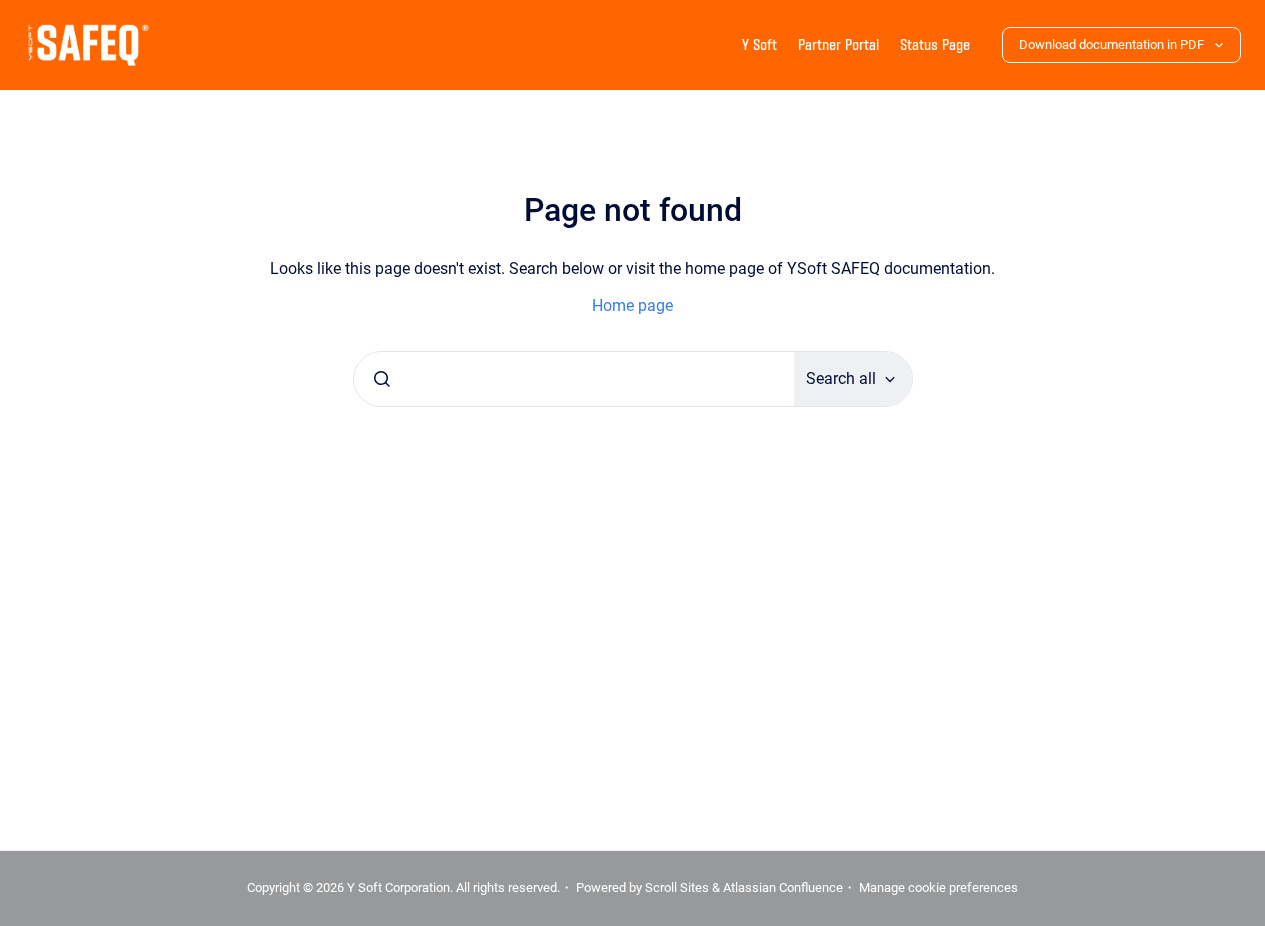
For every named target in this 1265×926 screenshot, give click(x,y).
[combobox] (574, 379)
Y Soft (759, 44)
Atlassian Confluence (783, 887)
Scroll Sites (677, 887)
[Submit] (382, 379)
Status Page (935, 44)
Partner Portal (838, 44)
